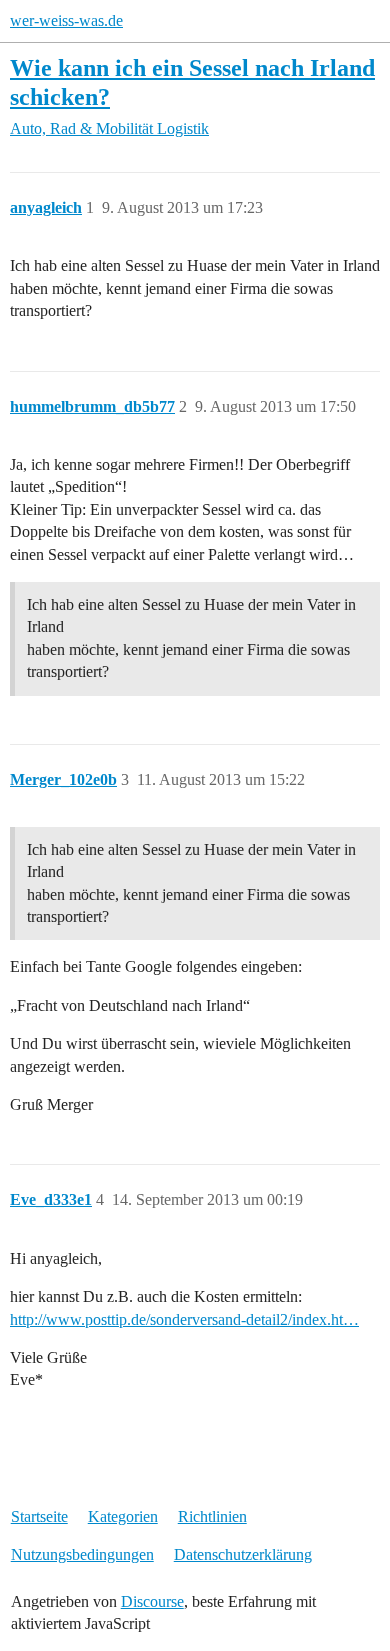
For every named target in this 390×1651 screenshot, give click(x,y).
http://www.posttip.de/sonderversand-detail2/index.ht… (184, 1319)
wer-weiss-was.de (66, 20)
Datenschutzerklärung (243, 1554)
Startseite (39, 1516)
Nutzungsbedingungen (82, 1554)
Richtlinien (212, 1516)
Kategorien (123, 1516)
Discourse (152, 1601)
